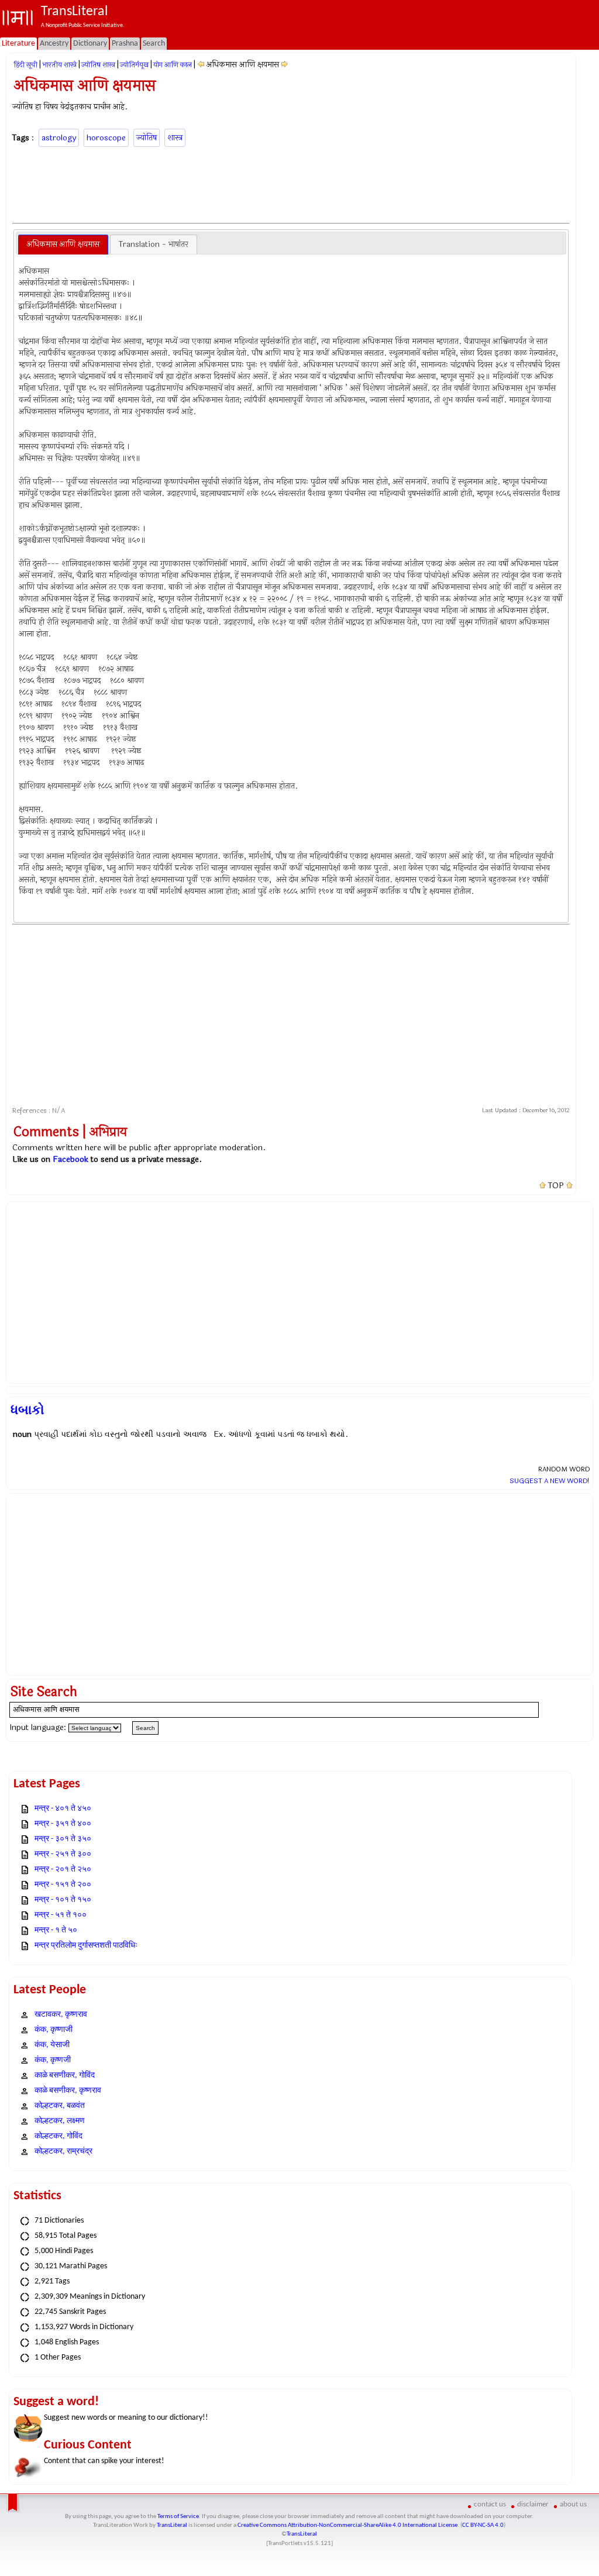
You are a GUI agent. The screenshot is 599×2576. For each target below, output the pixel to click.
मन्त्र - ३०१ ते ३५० (63, 1839)
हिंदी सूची (25, 65)
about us (573, 2504)
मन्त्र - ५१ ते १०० (61, 1915)
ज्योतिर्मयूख (134, 65)
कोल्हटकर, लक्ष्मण (60, 2121)
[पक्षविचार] (285, 65)
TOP (556, 1186)
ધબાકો (27, 1410)
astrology (59, 138)
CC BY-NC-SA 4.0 (483, 2525)
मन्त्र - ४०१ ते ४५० (63, 1809)
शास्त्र (175, 138)
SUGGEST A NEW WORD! (550, 1481)
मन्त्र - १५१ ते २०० (63, 1885)
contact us (490, 2504)
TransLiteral (172, 2525)
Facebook (70, 1159)
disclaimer (533, 2504)
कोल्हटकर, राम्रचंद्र (63, 2152)
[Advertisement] (291, 183)
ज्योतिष (147, 138)
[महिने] (201, 65)
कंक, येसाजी (52, 2045)
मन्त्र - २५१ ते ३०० (63, 1854)
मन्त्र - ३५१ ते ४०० (63, 1824)
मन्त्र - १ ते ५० (56, 1930)
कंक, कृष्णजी (53, 2060)
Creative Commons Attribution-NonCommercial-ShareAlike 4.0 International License (347, 2525)
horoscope (106, 138)
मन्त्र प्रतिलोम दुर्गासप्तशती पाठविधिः (86, 1946)
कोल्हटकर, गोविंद (58, 2136)
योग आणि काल (173, 65)
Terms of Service (178, 2517)
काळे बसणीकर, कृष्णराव (68, 2091)
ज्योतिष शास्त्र (98, 65)
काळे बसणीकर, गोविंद (65, 2075)
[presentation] (63, 245)
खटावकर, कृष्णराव (61, 2015)
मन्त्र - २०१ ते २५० (63, 1870)
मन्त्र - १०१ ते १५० (63, 1900)
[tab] (63, 245)
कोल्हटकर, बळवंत (60, 2106)
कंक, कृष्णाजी (54, 2030)
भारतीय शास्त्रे (59, 65)
